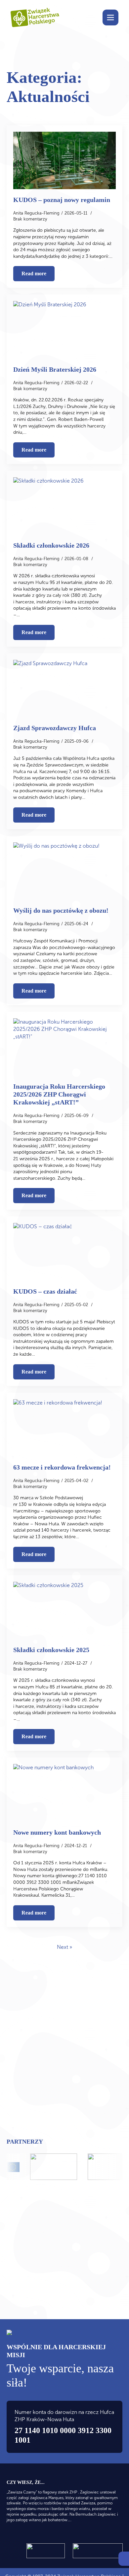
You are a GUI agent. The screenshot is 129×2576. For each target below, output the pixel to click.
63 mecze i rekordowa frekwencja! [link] (62, 1467)
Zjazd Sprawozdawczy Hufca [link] (55, 728)
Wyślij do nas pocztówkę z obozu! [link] (61, 910)
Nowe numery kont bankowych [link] (57, 1832)
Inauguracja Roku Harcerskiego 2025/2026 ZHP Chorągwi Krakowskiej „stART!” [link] (59, 1094)
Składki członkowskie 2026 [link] (51, 545)
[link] (124, 2559)
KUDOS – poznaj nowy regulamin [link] (62, 200)
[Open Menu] (110, 17)
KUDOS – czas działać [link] (45, 1291)
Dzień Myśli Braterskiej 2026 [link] (55, 369)
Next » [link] (64, 1947)
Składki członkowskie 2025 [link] (51, 1650)
